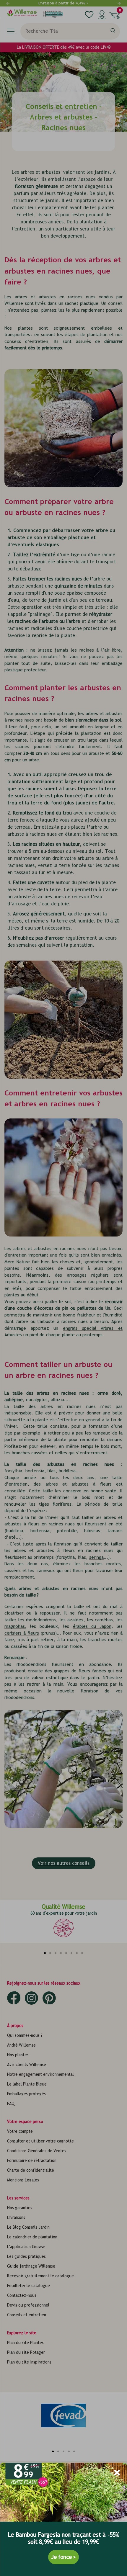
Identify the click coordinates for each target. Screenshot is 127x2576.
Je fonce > (63, 2557)
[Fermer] (117, 2473)
